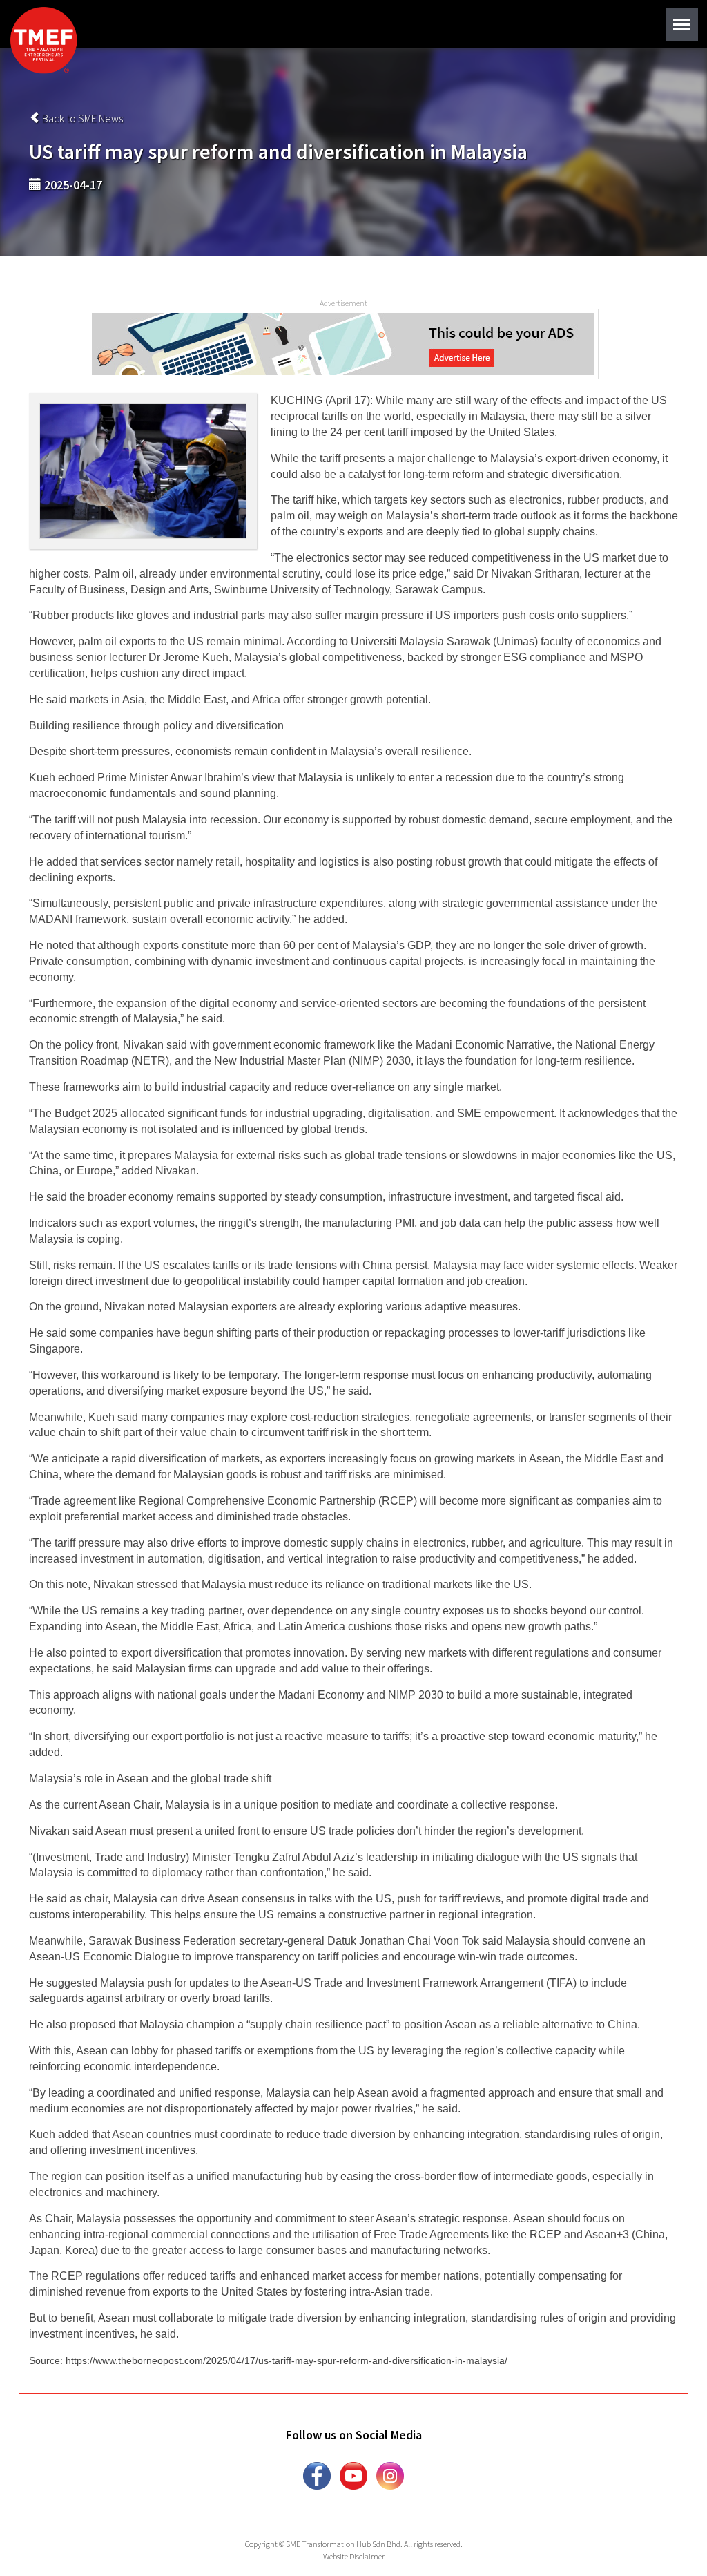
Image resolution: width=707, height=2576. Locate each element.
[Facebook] (317, 2474)
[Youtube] (353, 2474)
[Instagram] (390, 2474)
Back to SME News (81, 118)
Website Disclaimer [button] (354, 2556)
